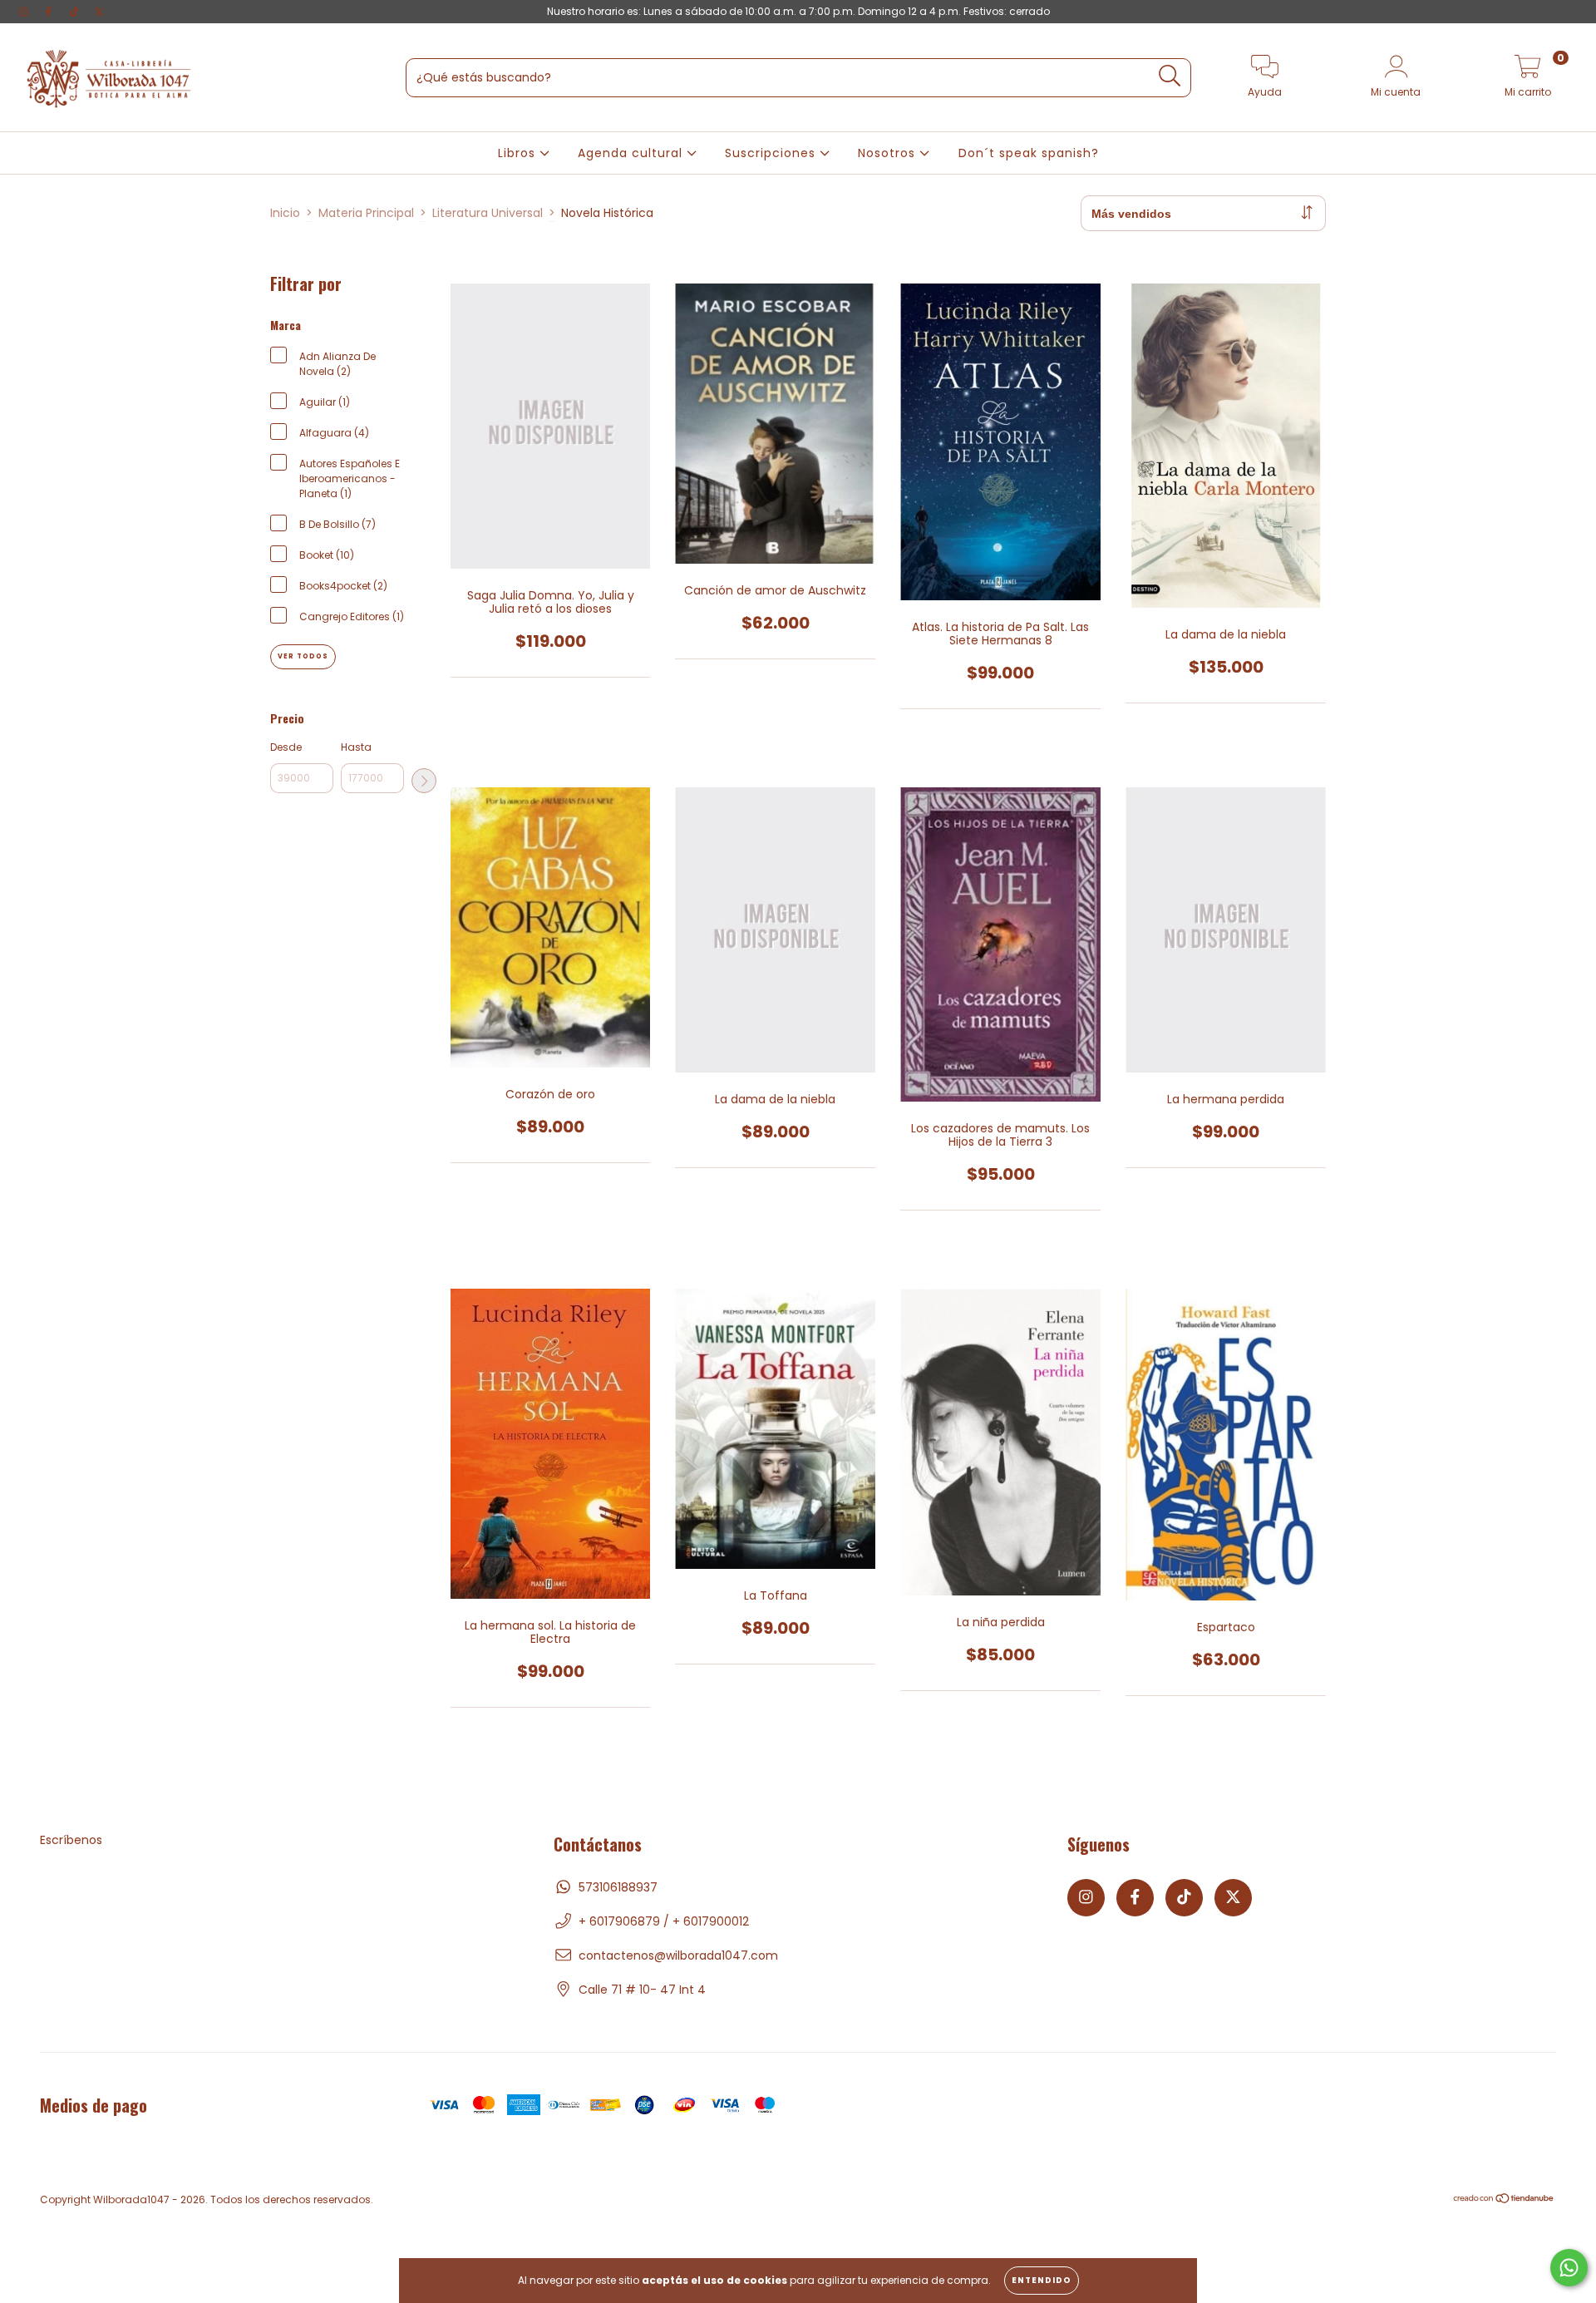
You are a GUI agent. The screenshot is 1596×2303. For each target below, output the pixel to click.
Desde (286, 747)
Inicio (285, 213)
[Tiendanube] (1504, 2200)
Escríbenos (71, 1840)
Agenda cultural (632, 153)
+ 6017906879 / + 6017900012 (664, 1921)
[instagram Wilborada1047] (25, 12)
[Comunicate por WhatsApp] (1569, 2268)
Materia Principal (366, 213)
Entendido (1042, 2280)
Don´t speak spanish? (1029, 153)
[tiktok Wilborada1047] (76, 12)
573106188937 (618, 1887)
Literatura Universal (488, 213)
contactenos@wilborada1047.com (678, 1955)
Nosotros (889, 153)
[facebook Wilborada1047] (50, 12)
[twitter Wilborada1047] (99, 12)
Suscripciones (772, 153)
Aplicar (424, 781)
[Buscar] (1170, 76)
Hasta (356, 747)
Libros (519, 153)
